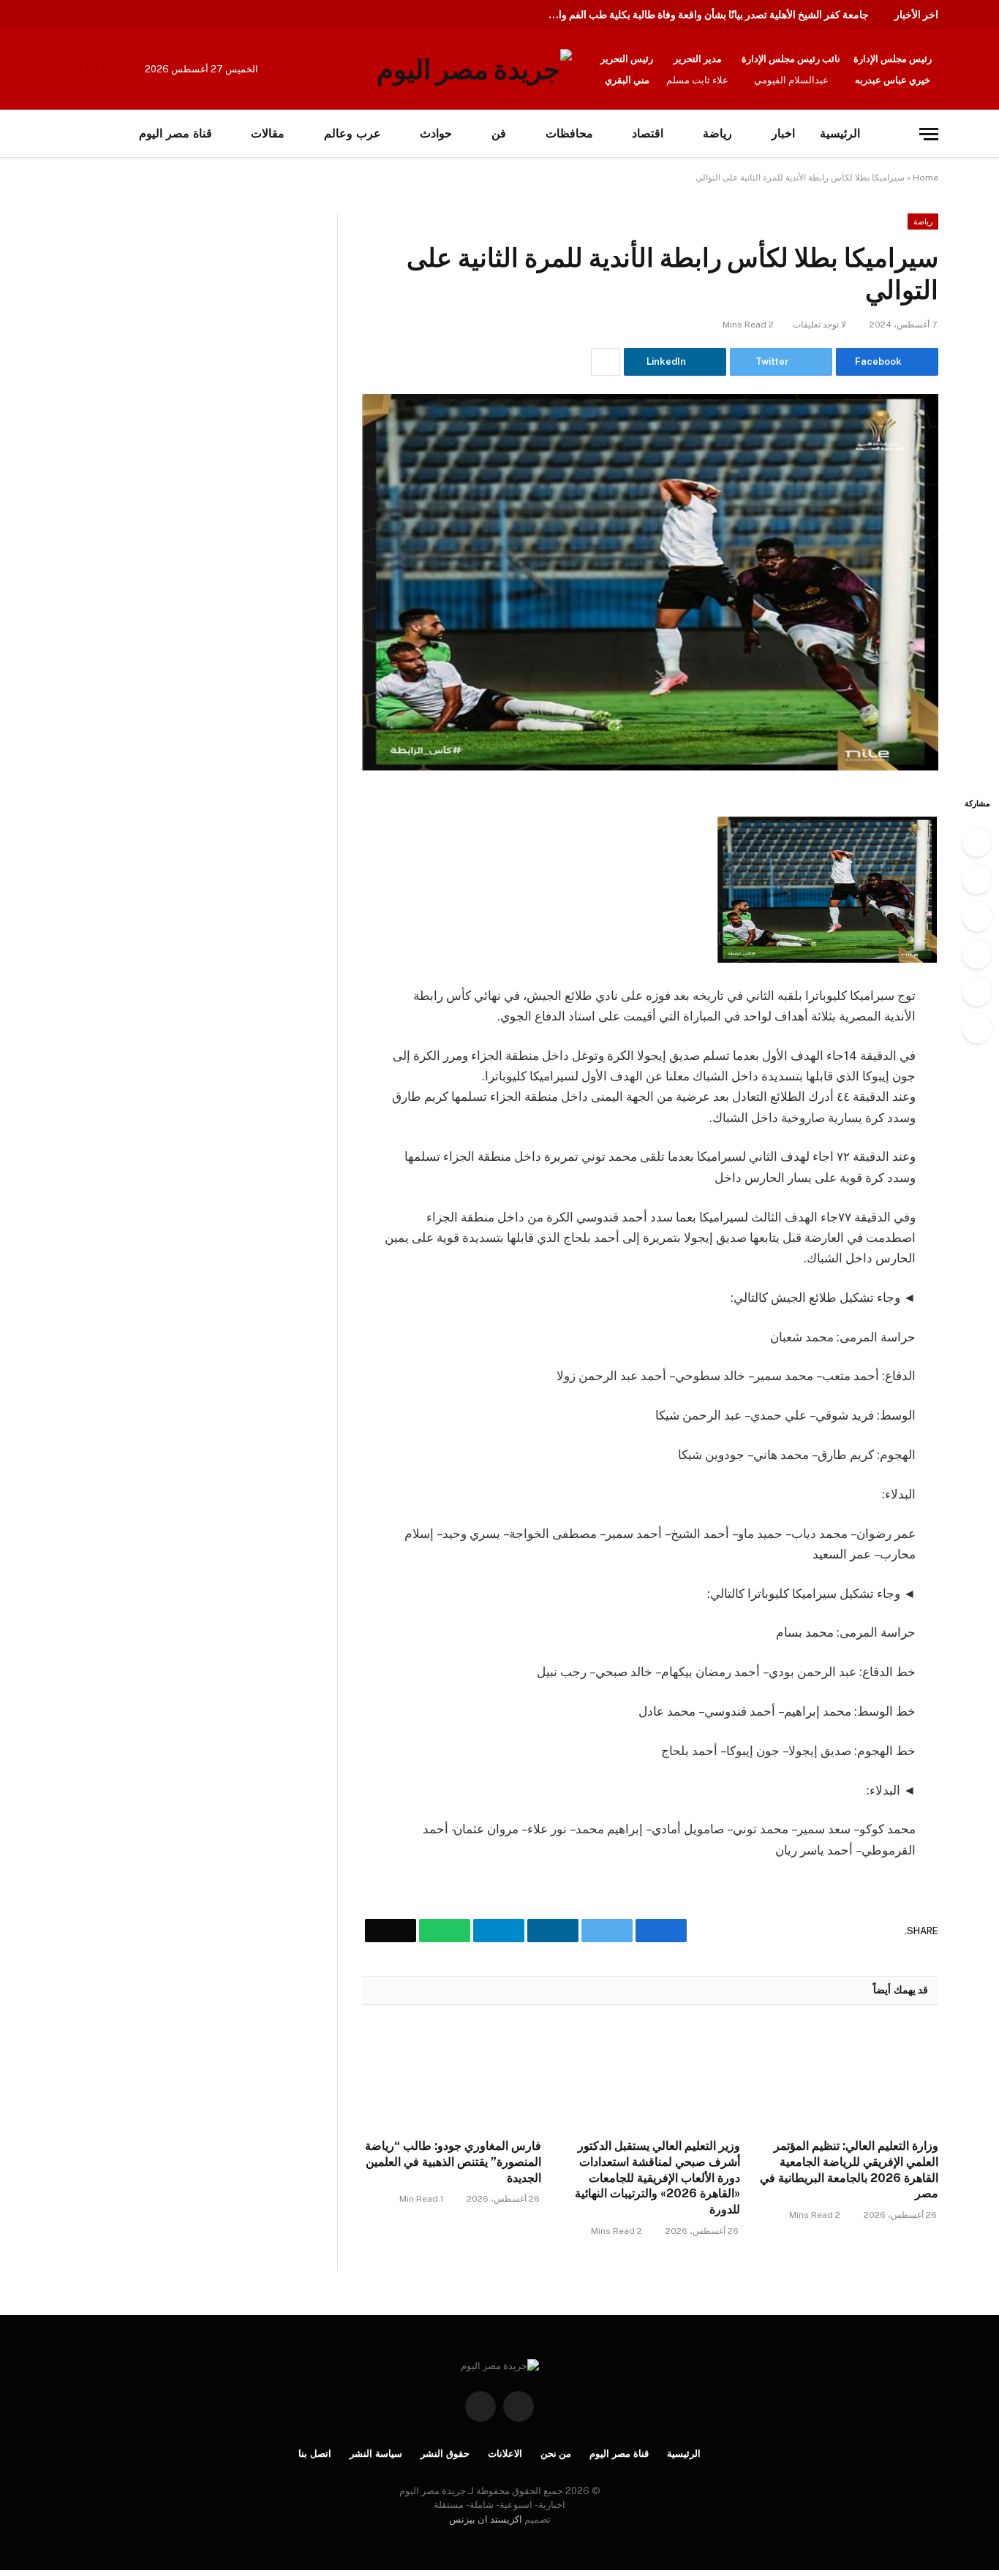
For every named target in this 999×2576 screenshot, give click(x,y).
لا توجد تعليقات (819, 325)
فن (499, 133)
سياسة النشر (376, 2454)
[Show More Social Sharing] (606, 362)
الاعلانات (505, 2454)
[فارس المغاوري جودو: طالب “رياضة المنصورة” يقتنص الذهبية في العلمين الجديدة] (452, 2076)
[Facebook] (977, 842)
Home (926, 178)
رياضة (717, 133)
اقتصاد (648, 133)
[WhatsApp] (977, 991)
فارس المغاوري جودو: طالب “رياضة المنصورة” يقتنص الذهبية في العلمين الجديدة (453, 2162)
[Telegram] (977, 954)
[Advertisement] (152, 322)
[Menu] (929, 134)
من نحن (556, 2454)
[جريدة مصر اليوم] (474, 69)
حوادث (436, 133)
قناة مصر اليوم (619, 2454)
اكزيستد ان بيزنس (486, 2519)
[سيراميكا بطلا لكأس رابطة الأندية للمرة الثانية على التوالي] (650, 582)
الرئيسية (840, 133)
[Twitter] (977, 879)
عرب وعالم (353, 133)
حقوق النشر (445, 2454)
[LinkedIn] (977, 917)
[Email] (977, 1028)
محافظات (569, 133)
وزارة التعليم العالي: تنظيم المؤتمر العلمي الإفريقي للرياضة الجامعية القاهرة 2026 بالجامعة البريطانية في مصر (849, 2170)
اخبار (783, 133)
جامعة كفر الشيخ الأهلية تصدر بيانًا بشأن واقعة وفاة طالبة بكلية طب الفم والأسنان (704, 15)
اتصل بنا (315, 2454)
